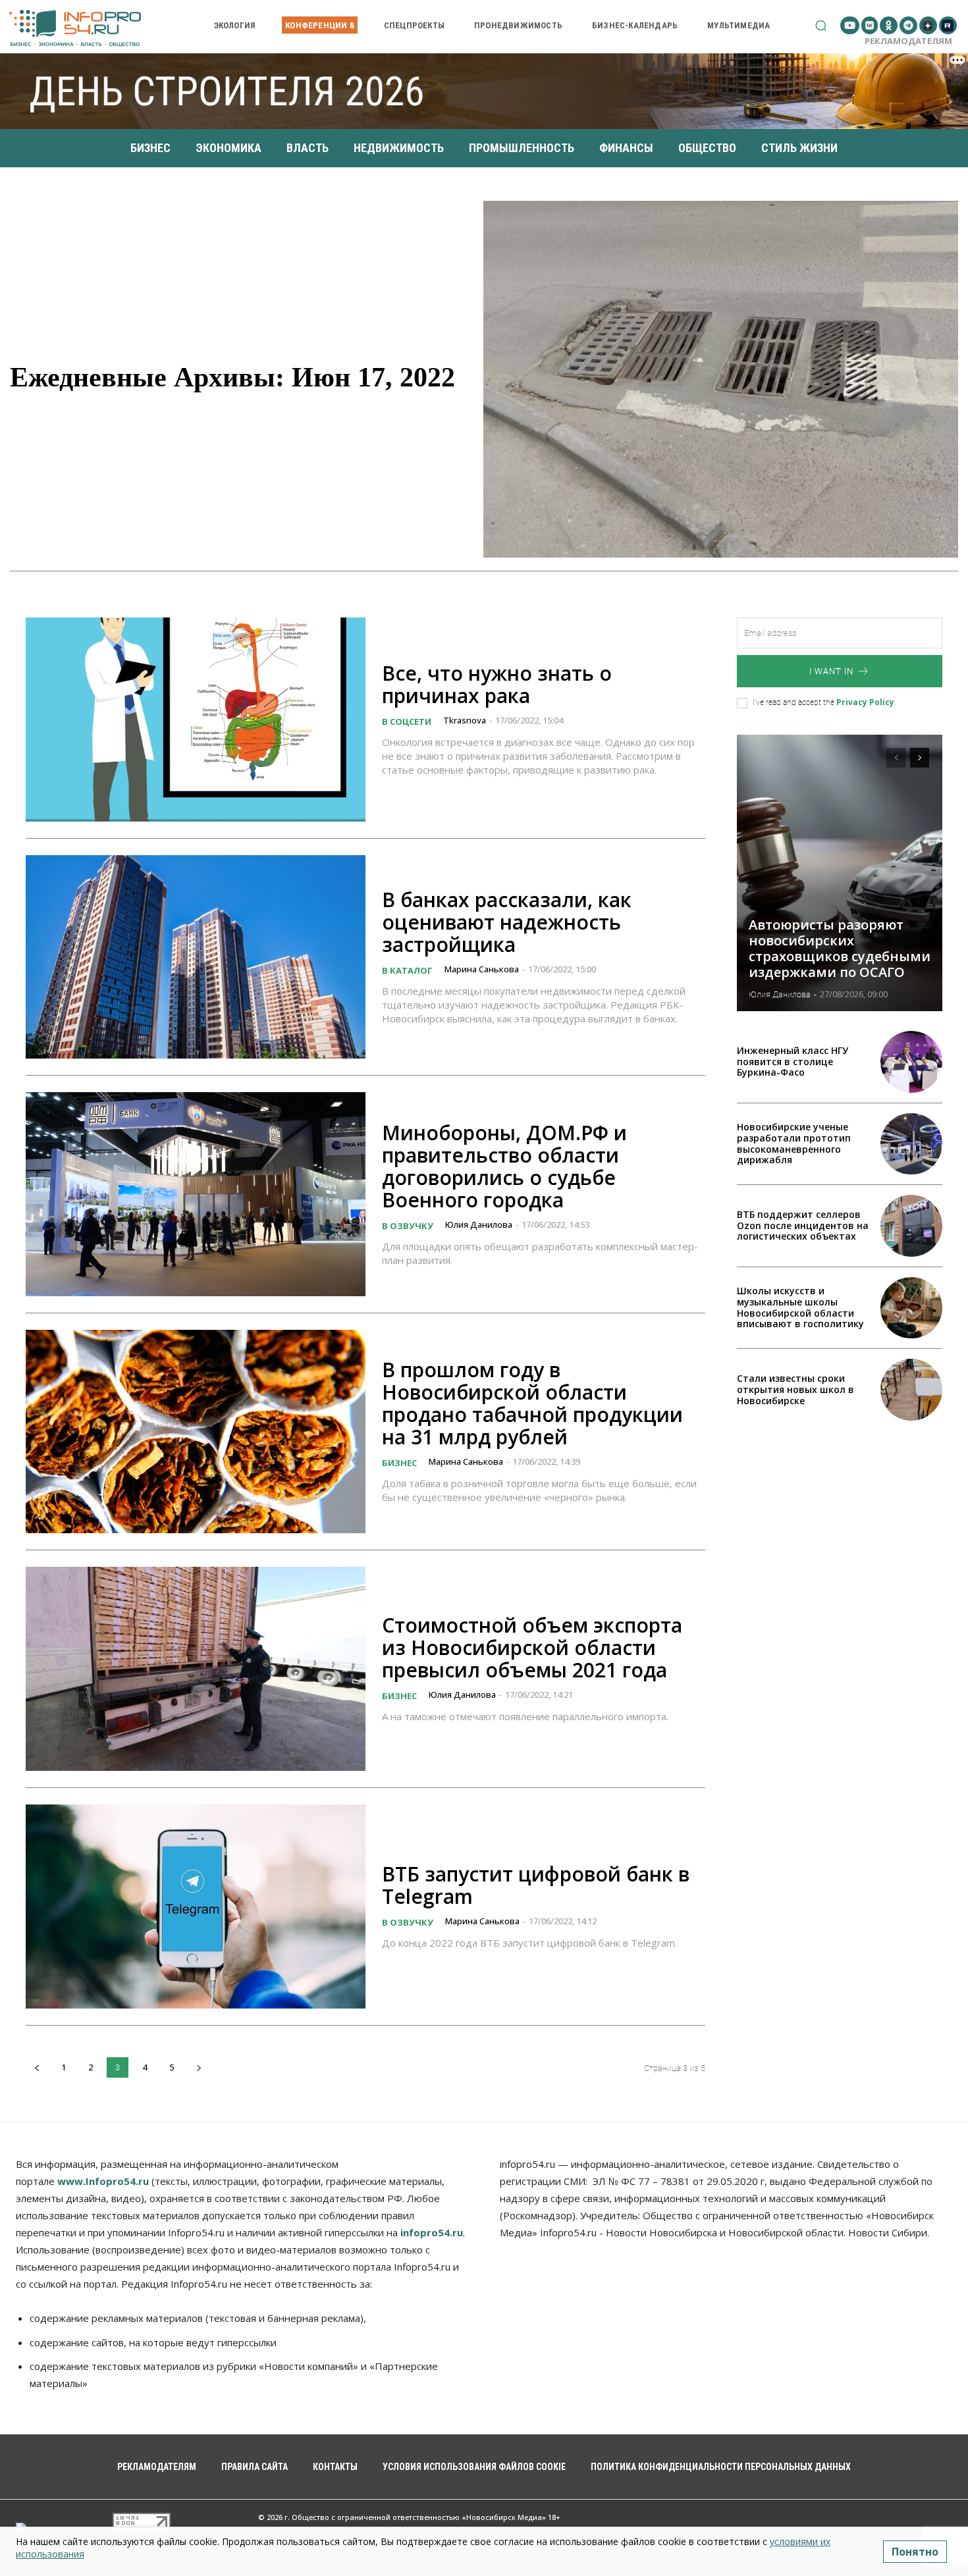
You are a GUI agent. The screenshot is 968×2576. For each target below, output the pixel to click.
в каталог (407, 970)
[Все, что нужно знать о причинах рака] (196, 720)
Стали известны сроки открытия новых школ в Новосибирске (795, 1389)
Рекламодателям (908, 41)
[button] (821, 25)
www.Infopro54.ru (103, 2181)
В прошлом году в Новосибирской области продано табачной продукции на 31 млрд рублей (532, 1403)
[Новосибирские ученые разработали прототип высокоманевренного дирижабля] (911, 1144)
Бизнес (399, 1463)
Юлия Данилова (479, 1224)
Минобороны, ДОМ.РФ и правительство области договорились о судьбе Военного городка (504, 1166)
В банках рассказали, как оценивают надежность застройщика (507, 922)
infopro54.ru (432, 2232)
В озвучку (408, 1226)
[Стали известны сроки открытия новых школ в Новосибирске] (911, 1390)
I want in (831, 671)
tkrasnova (465, 720)
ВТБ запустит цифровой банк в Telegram (536, 1885)
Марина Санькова (482, 969)
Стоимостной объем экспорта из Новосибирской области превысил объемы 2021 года (532, 1647)
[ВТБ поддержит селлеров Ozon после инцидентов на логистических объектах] (911, 1226)
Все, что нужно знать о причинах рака (497, 684)
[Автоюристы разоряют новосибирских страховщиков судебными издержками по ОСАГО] (840, 873)
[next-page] (199, 2067)
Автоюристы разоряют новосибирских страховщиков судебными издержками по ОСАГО (840, 948)
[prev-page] (37, 2067)
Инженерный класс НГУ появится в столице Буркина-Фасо (793, 1062)
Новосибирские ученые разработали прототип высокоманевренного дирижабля (794, 1143)
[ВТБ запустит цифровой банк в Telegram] (196, 1906)
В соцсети (407, 722)
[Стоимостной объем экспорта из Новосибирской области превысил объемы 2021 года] (196, 1669)
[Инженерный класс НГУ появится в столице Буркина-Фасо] (911, 1062)
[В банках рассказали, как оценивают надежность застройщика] (196, 957)
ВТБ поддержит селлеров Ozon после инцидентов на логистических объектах (803, 1225)
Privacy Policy (865, 702)
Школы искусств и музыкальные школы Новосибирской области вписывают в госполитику (800, 1307)
